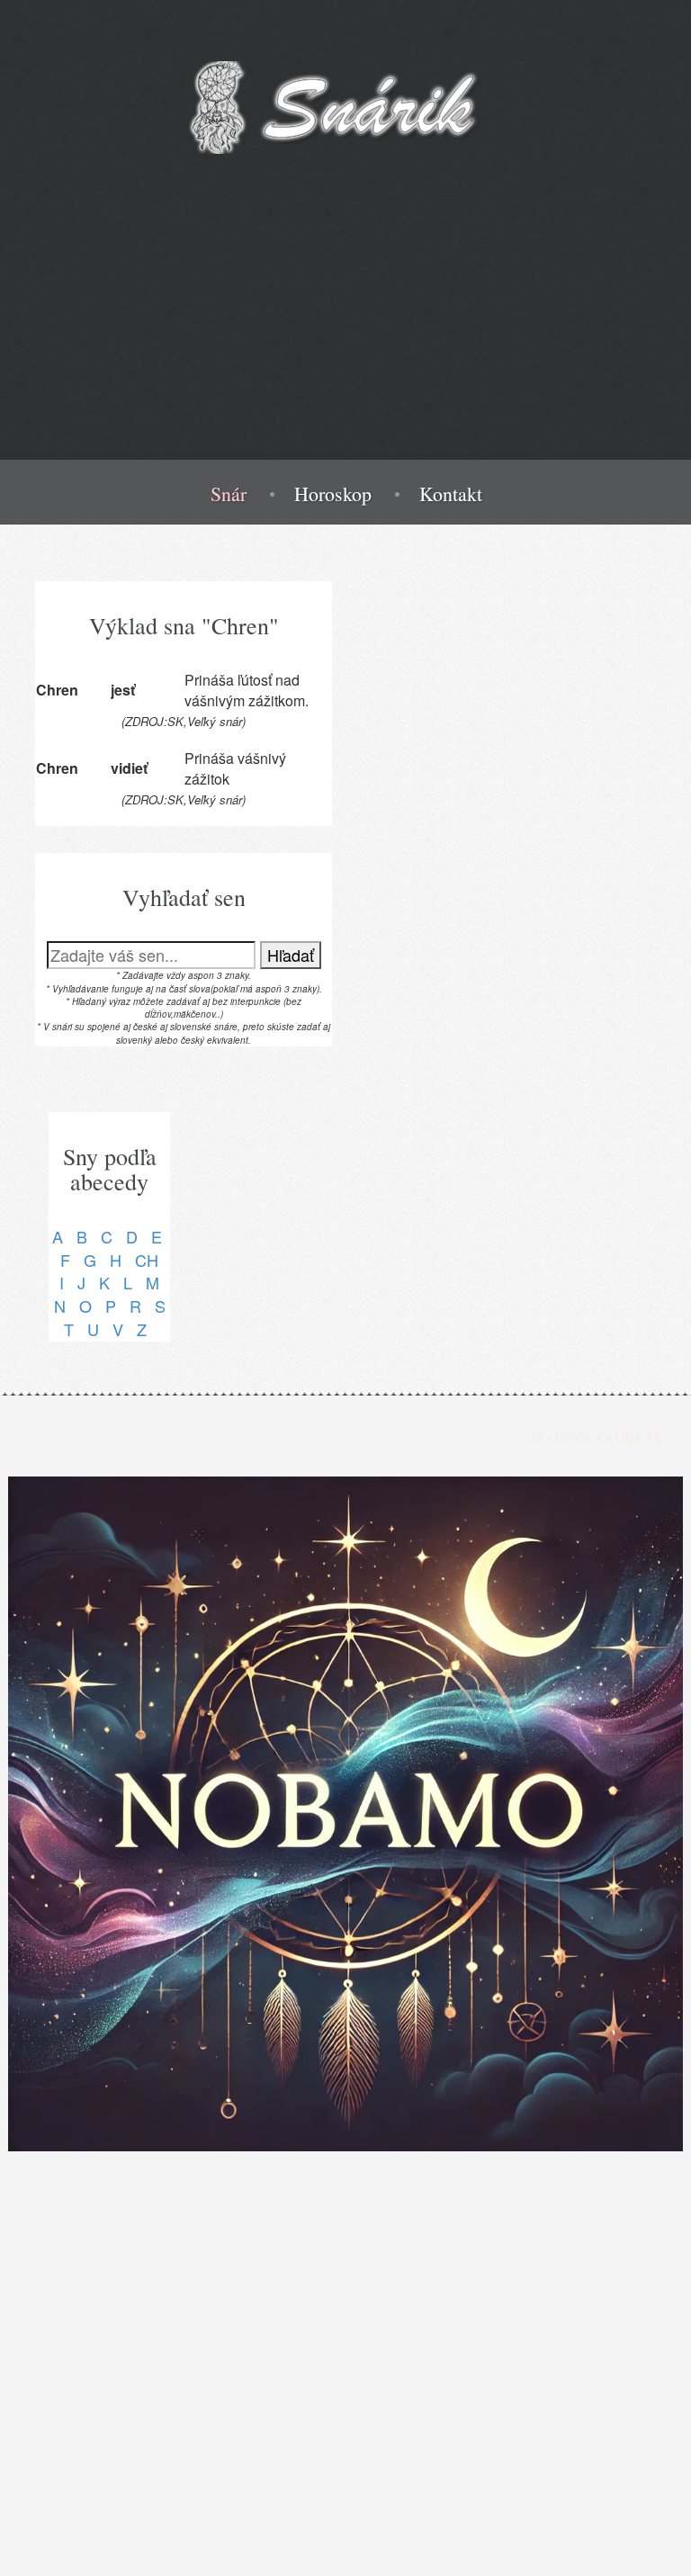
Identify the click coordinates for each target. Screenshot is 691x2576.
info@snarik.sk (609, 1438)
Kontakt (451, 494)
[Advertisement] (345, 334)
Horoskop (333, 494)
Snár (229, 494)
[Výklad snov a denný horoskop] (345, 1814)
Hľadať (291, 955)
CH (147, 1260)
